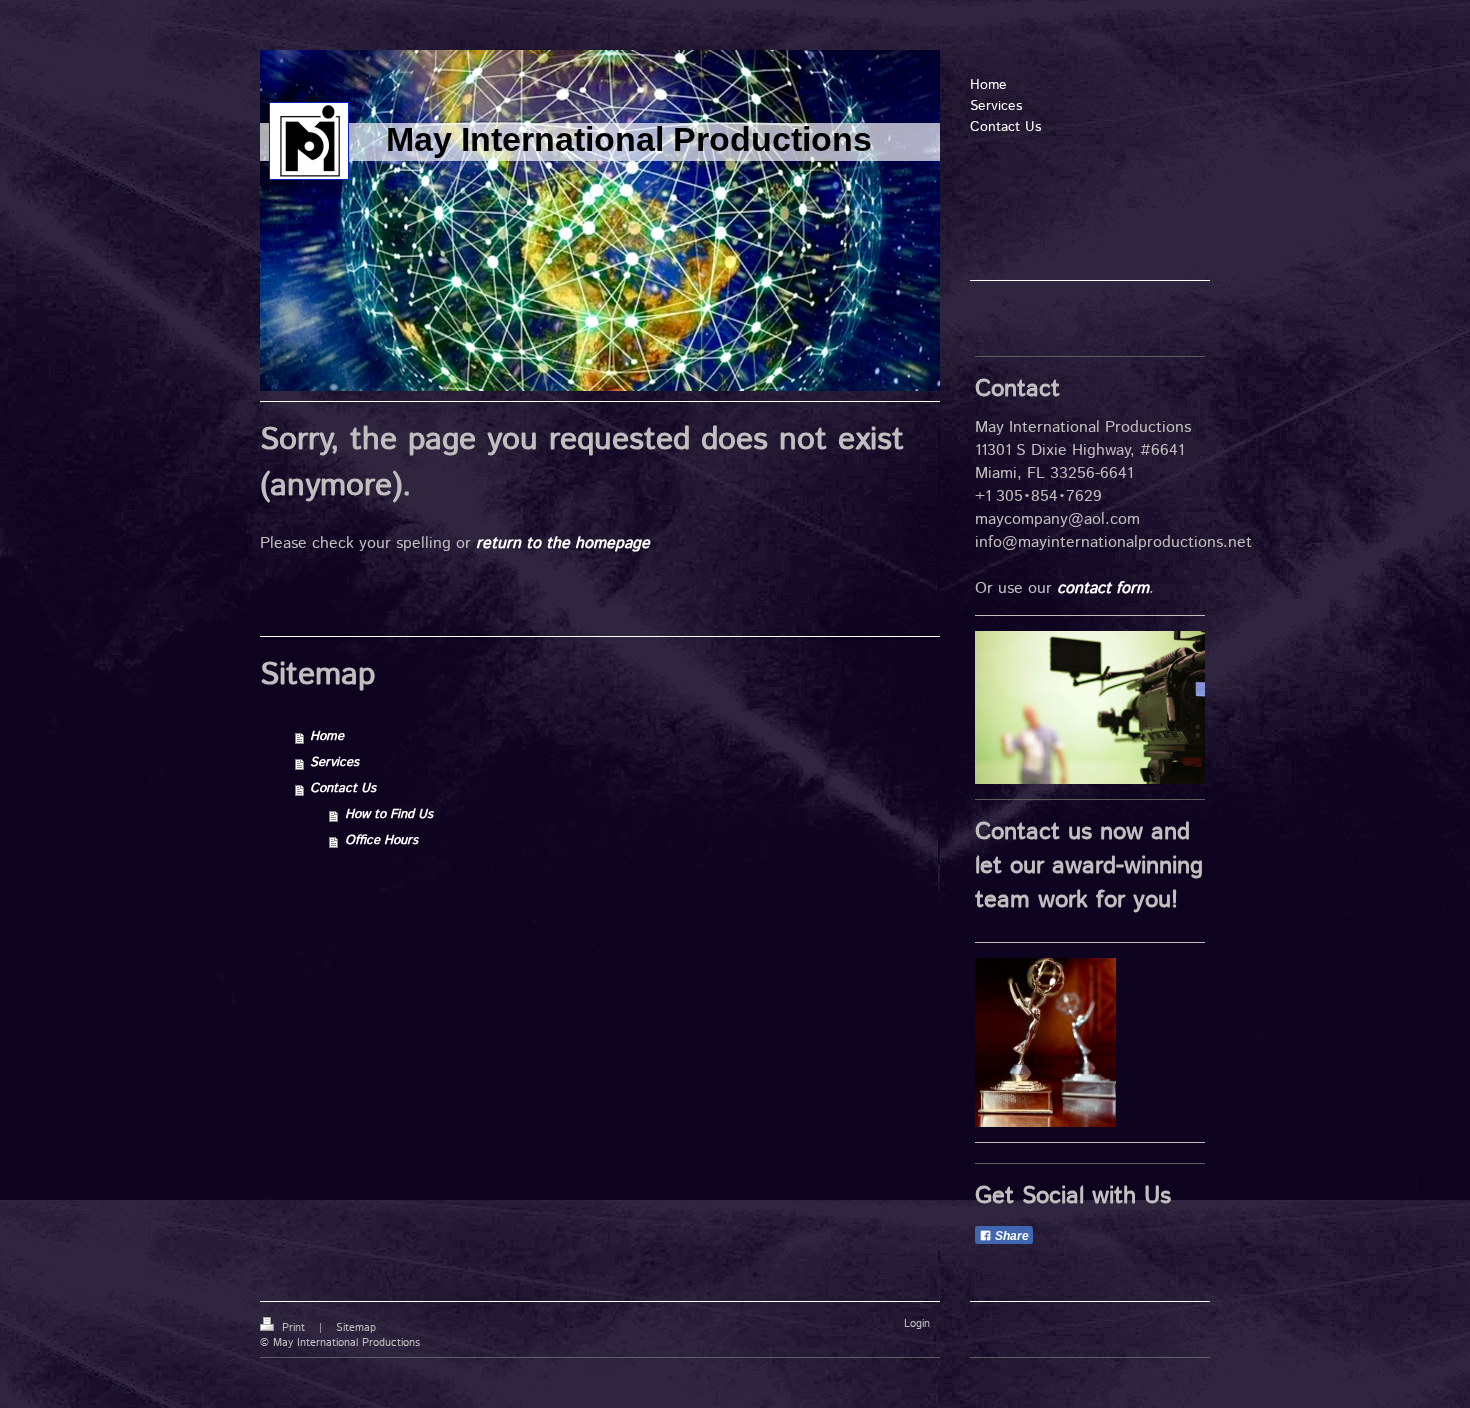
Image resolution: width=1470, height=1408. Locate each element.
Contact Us (343, 788)
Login (917, 1324)
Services (334, 762)
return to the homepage (563, 543)
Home (327, 736)
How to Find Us (389, 814)
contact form (1103, 588)
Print (293, 1328)
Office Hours (381, 840)
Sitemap (356, 1328)
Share (1010, 1236)
